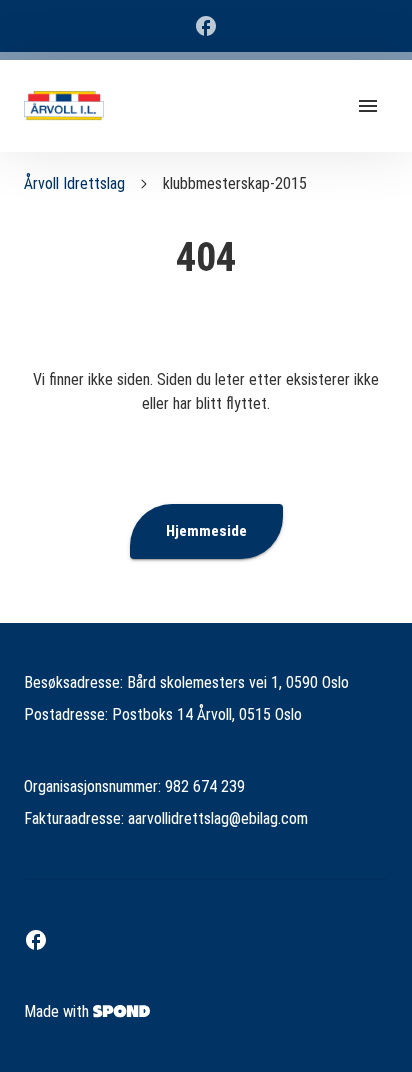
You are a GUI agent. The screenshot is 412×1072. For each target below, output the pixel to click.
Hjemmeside (206, 531)
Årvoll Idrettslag (74, 183)
